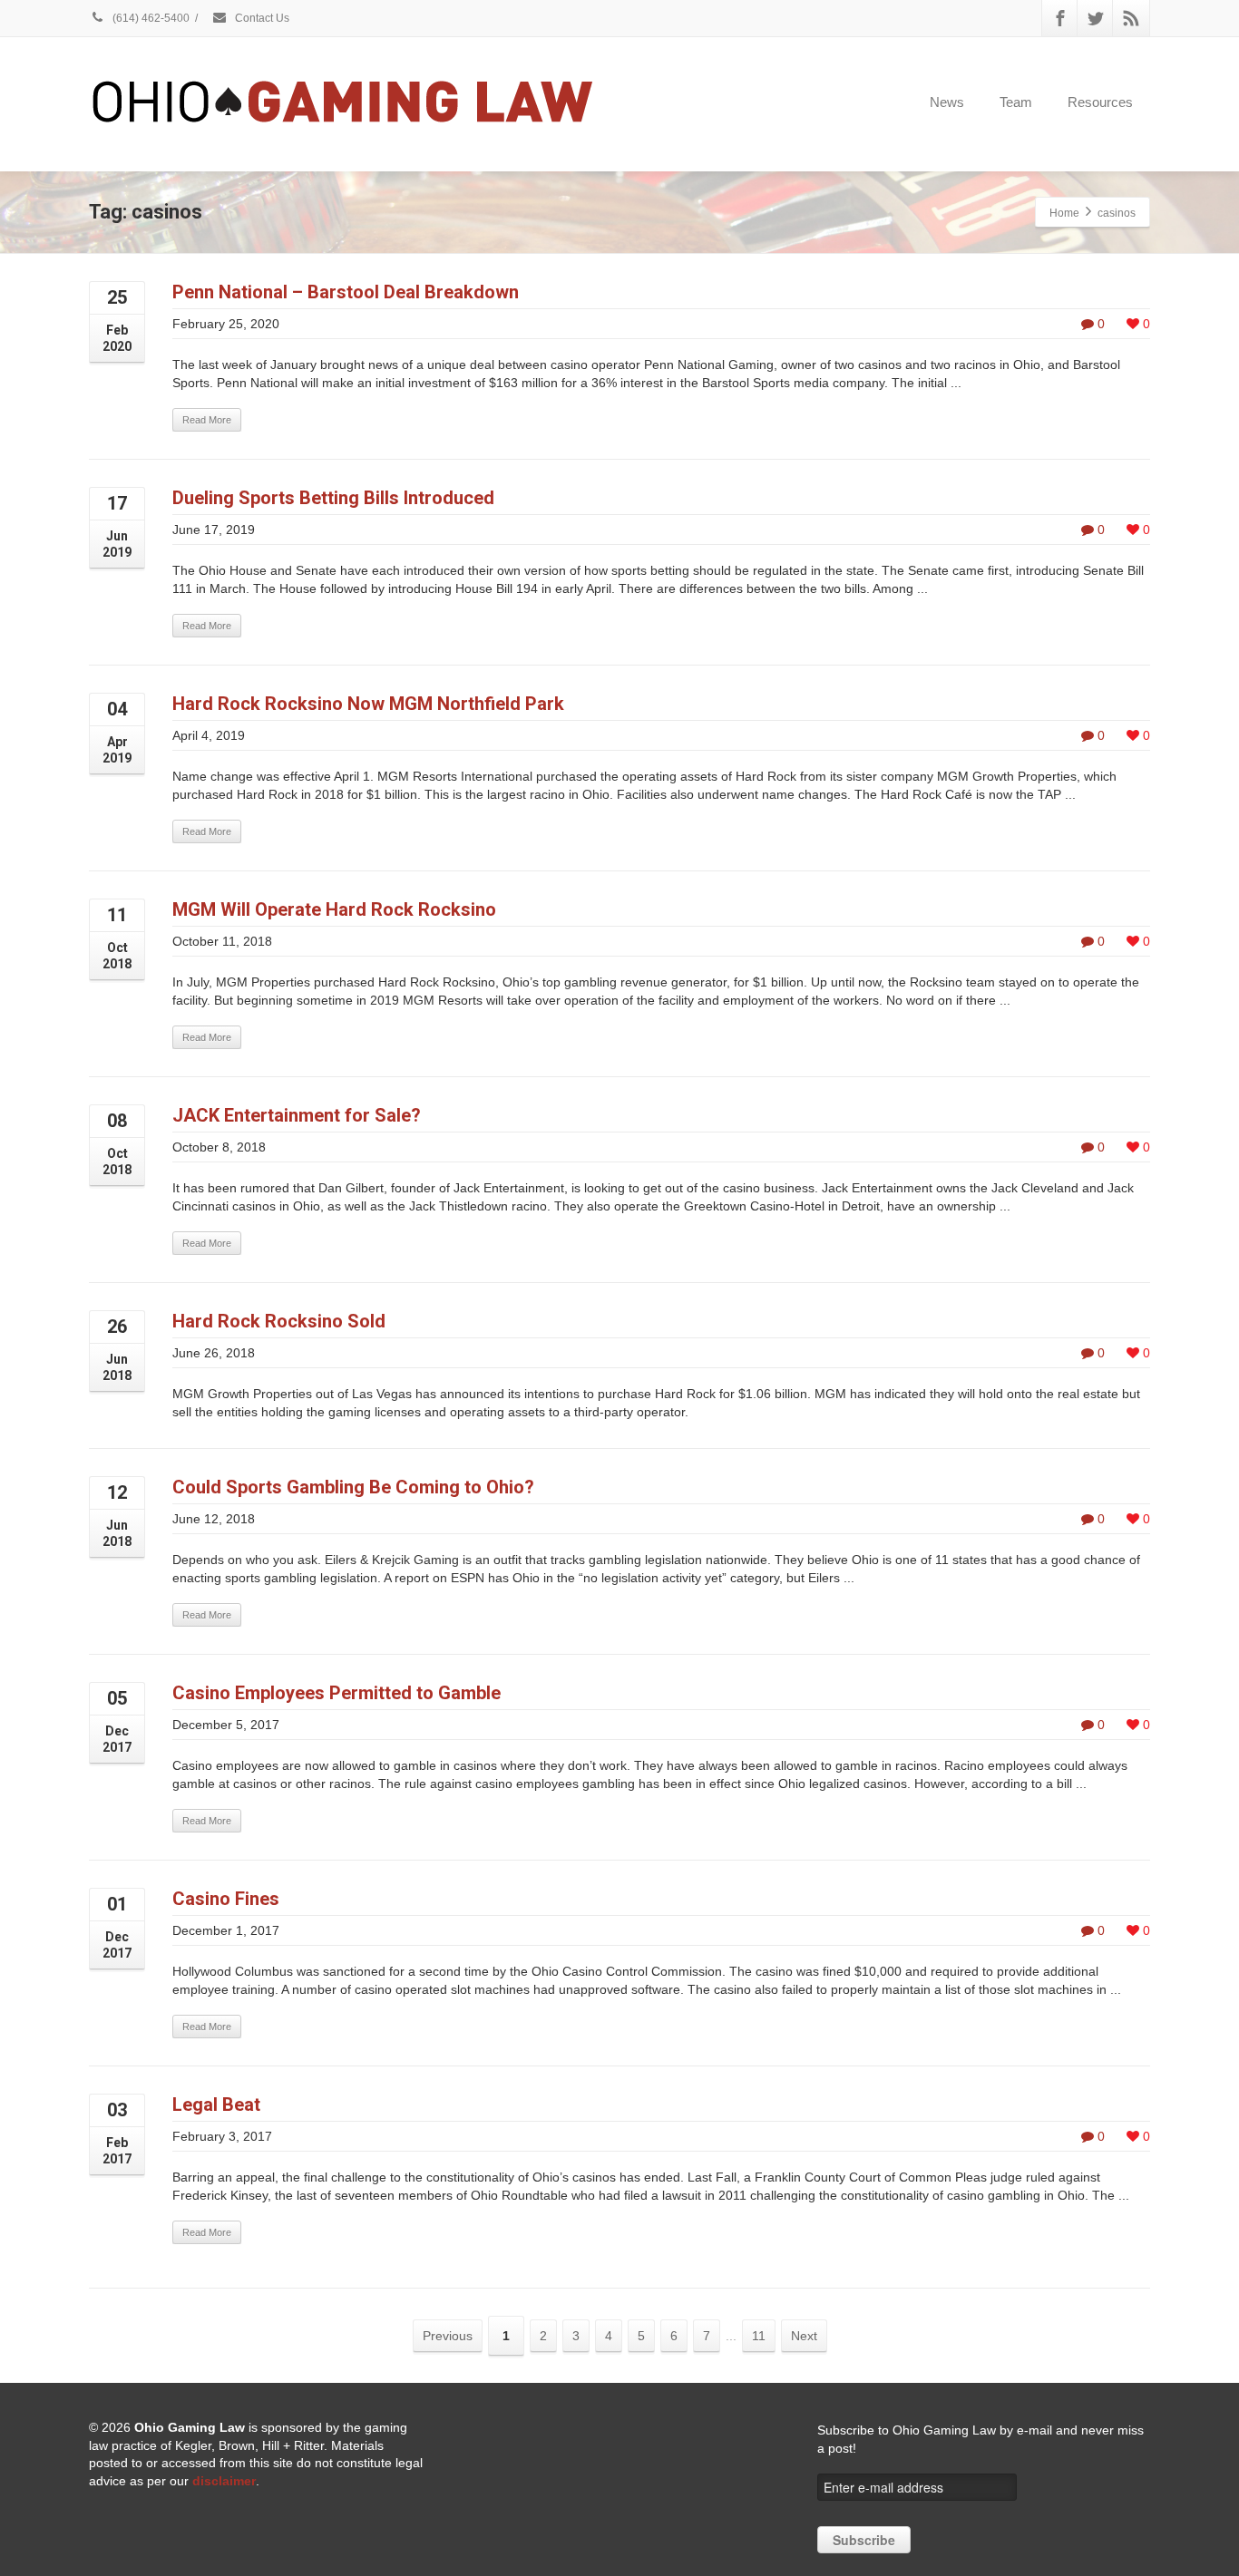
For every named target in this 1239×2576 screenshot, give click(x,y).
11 (759, 2336)
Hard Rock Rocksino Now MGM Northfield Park (368, 704)
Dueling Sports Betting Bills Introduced (333, 498)
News (947, 102)
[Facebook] (1060, 18)
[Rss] (1131, 18)
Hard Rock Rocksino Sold (279, 1321)
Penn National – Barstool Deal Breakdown (346, 292)
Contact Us (261, 18)
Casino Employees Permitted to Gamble (337, 1693)
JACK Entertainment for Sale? (297, 1115)
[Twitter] (1096, 18)
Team (1016, 102)
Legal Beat (216, 2105)
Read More (207, 420)
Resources (1100, 102)
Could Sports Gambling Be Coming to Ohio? (353, 1487)
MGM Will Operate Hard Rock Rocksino (334, 909)
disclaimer (224, 2481)
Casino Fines (226, 1899)
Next (804, 2336)
